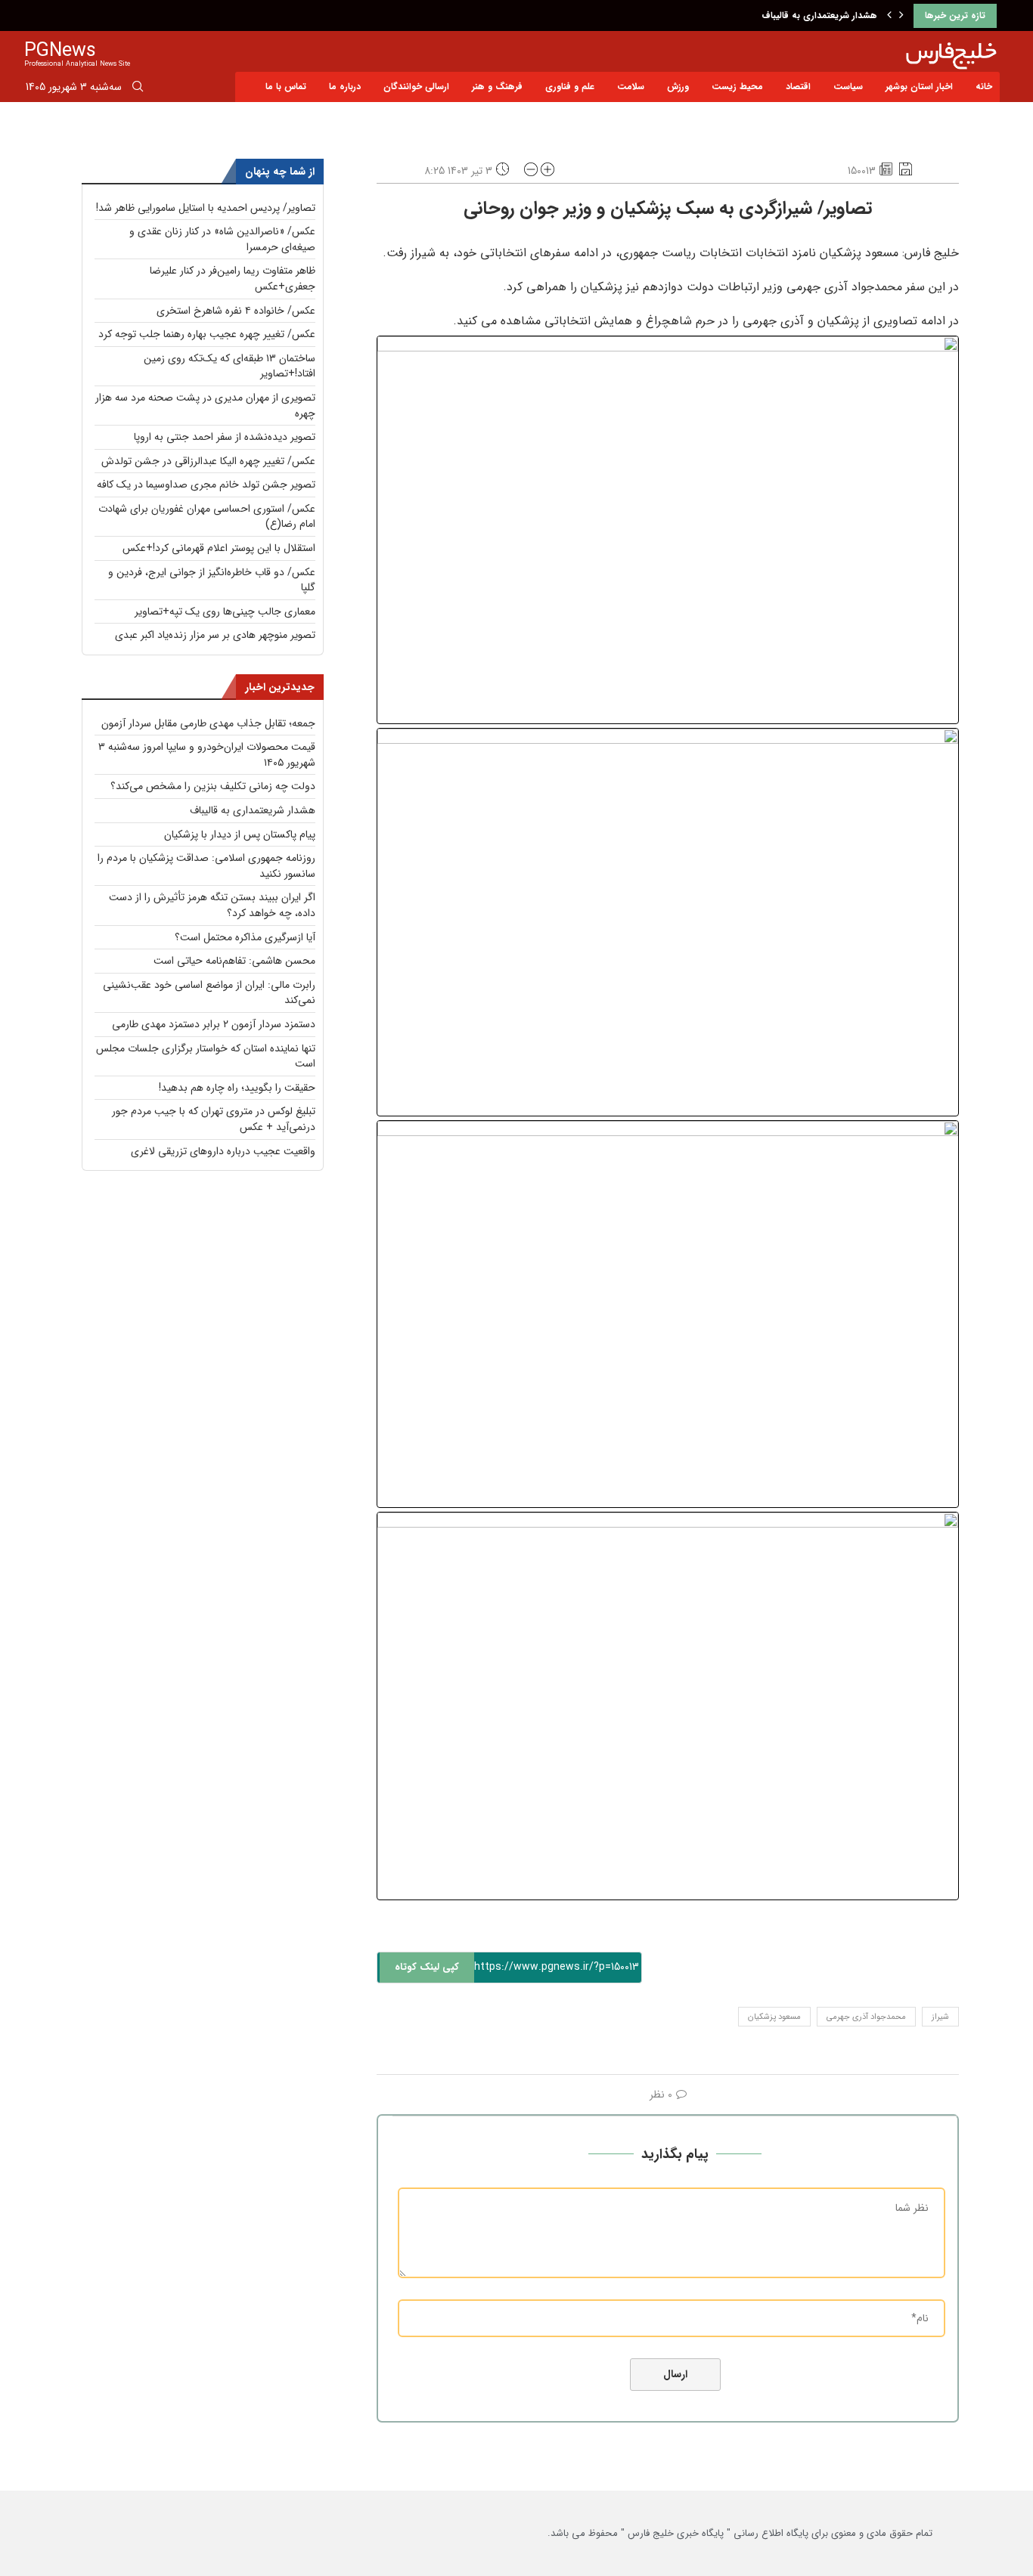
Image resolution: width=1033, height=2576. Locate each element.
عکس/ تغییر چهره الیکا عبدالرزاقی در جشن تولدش (208, 461)
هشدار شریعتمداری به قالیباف (819, 15)
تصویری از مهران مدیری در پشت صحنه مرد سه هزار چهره (205, 406)
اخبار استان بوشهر (919, 87)
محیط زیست (737, 87)
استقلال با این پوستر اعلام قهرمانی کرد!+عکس (219, 548)
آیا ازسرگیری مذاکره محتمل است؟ (245, 937)
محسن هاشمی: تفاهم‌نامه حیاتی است (234, 961)
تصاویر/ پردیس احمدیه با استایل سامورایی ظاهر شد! (206, 208)
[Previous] (889, 16)
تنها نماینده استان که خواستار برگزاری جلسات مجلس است (206, 1056)
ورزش (678, 87)
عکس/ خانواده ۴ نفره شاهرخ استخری (236, 311)
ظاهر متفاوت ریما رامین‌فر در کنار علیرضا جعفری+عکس (233, 279)
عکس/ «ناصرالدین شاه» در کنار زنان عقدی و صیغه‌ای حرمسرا (222, 239)
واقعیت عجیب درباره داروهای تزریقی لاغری (223, 1151)
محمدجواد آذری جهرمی (866, 2017)
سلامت (631, 87)
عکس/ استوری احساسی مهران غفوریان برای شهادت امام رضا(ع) (207, 517)
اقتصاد (798, 87)
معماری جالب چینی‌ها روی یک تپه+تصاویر (225, 611)
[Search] (138, 89)
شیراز (940, 2017)
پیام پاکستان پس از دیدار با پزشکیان (240, 834)
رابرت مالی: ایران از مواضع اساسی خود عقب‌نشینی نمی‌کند (209, 993)
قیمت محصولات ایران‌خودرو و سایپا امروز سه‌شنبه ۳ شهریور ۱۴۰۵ (207, 755)
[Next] (901, 16)
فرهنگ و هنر (497, 87)
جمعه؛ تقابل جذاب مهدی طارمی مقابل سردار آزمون (208, 723)
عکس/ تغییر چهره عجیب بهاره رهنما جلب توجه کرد (207, 334)
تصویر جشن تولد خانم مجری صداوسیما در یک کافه (206, 485)
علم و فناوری (570, 87)
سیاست (848, 87)
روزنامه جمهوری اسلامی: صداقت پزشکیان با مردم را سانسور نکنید (206, 866)
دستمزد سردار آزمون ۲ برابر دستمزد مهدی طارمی (214, 1024)
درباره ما (345, 87)
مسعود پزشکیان (774, 2017)
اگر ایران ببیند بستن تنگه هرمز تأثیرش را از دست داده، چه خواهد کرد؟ (212, 905)
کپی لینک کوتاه (427, 1967)
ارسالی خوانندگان (416, 87)
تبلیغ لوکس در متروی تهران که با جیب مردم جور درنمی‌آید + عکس (214, 1119)
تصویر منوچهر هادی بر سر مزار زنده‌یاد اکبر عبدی (215, 635)
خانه (984, 87)
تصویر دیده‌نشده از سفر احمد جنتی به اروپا (225, 437)
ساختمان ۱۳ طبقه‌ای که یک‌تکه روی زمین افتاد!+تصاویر (230, 366)
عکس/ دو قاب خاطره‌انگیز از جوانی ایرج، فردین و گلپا (212, 580)
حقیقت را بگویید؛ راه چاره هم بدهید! (237, 1088)
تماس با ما (286, 87)
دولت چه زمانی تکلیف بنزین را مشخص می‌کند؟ (213, 786)
